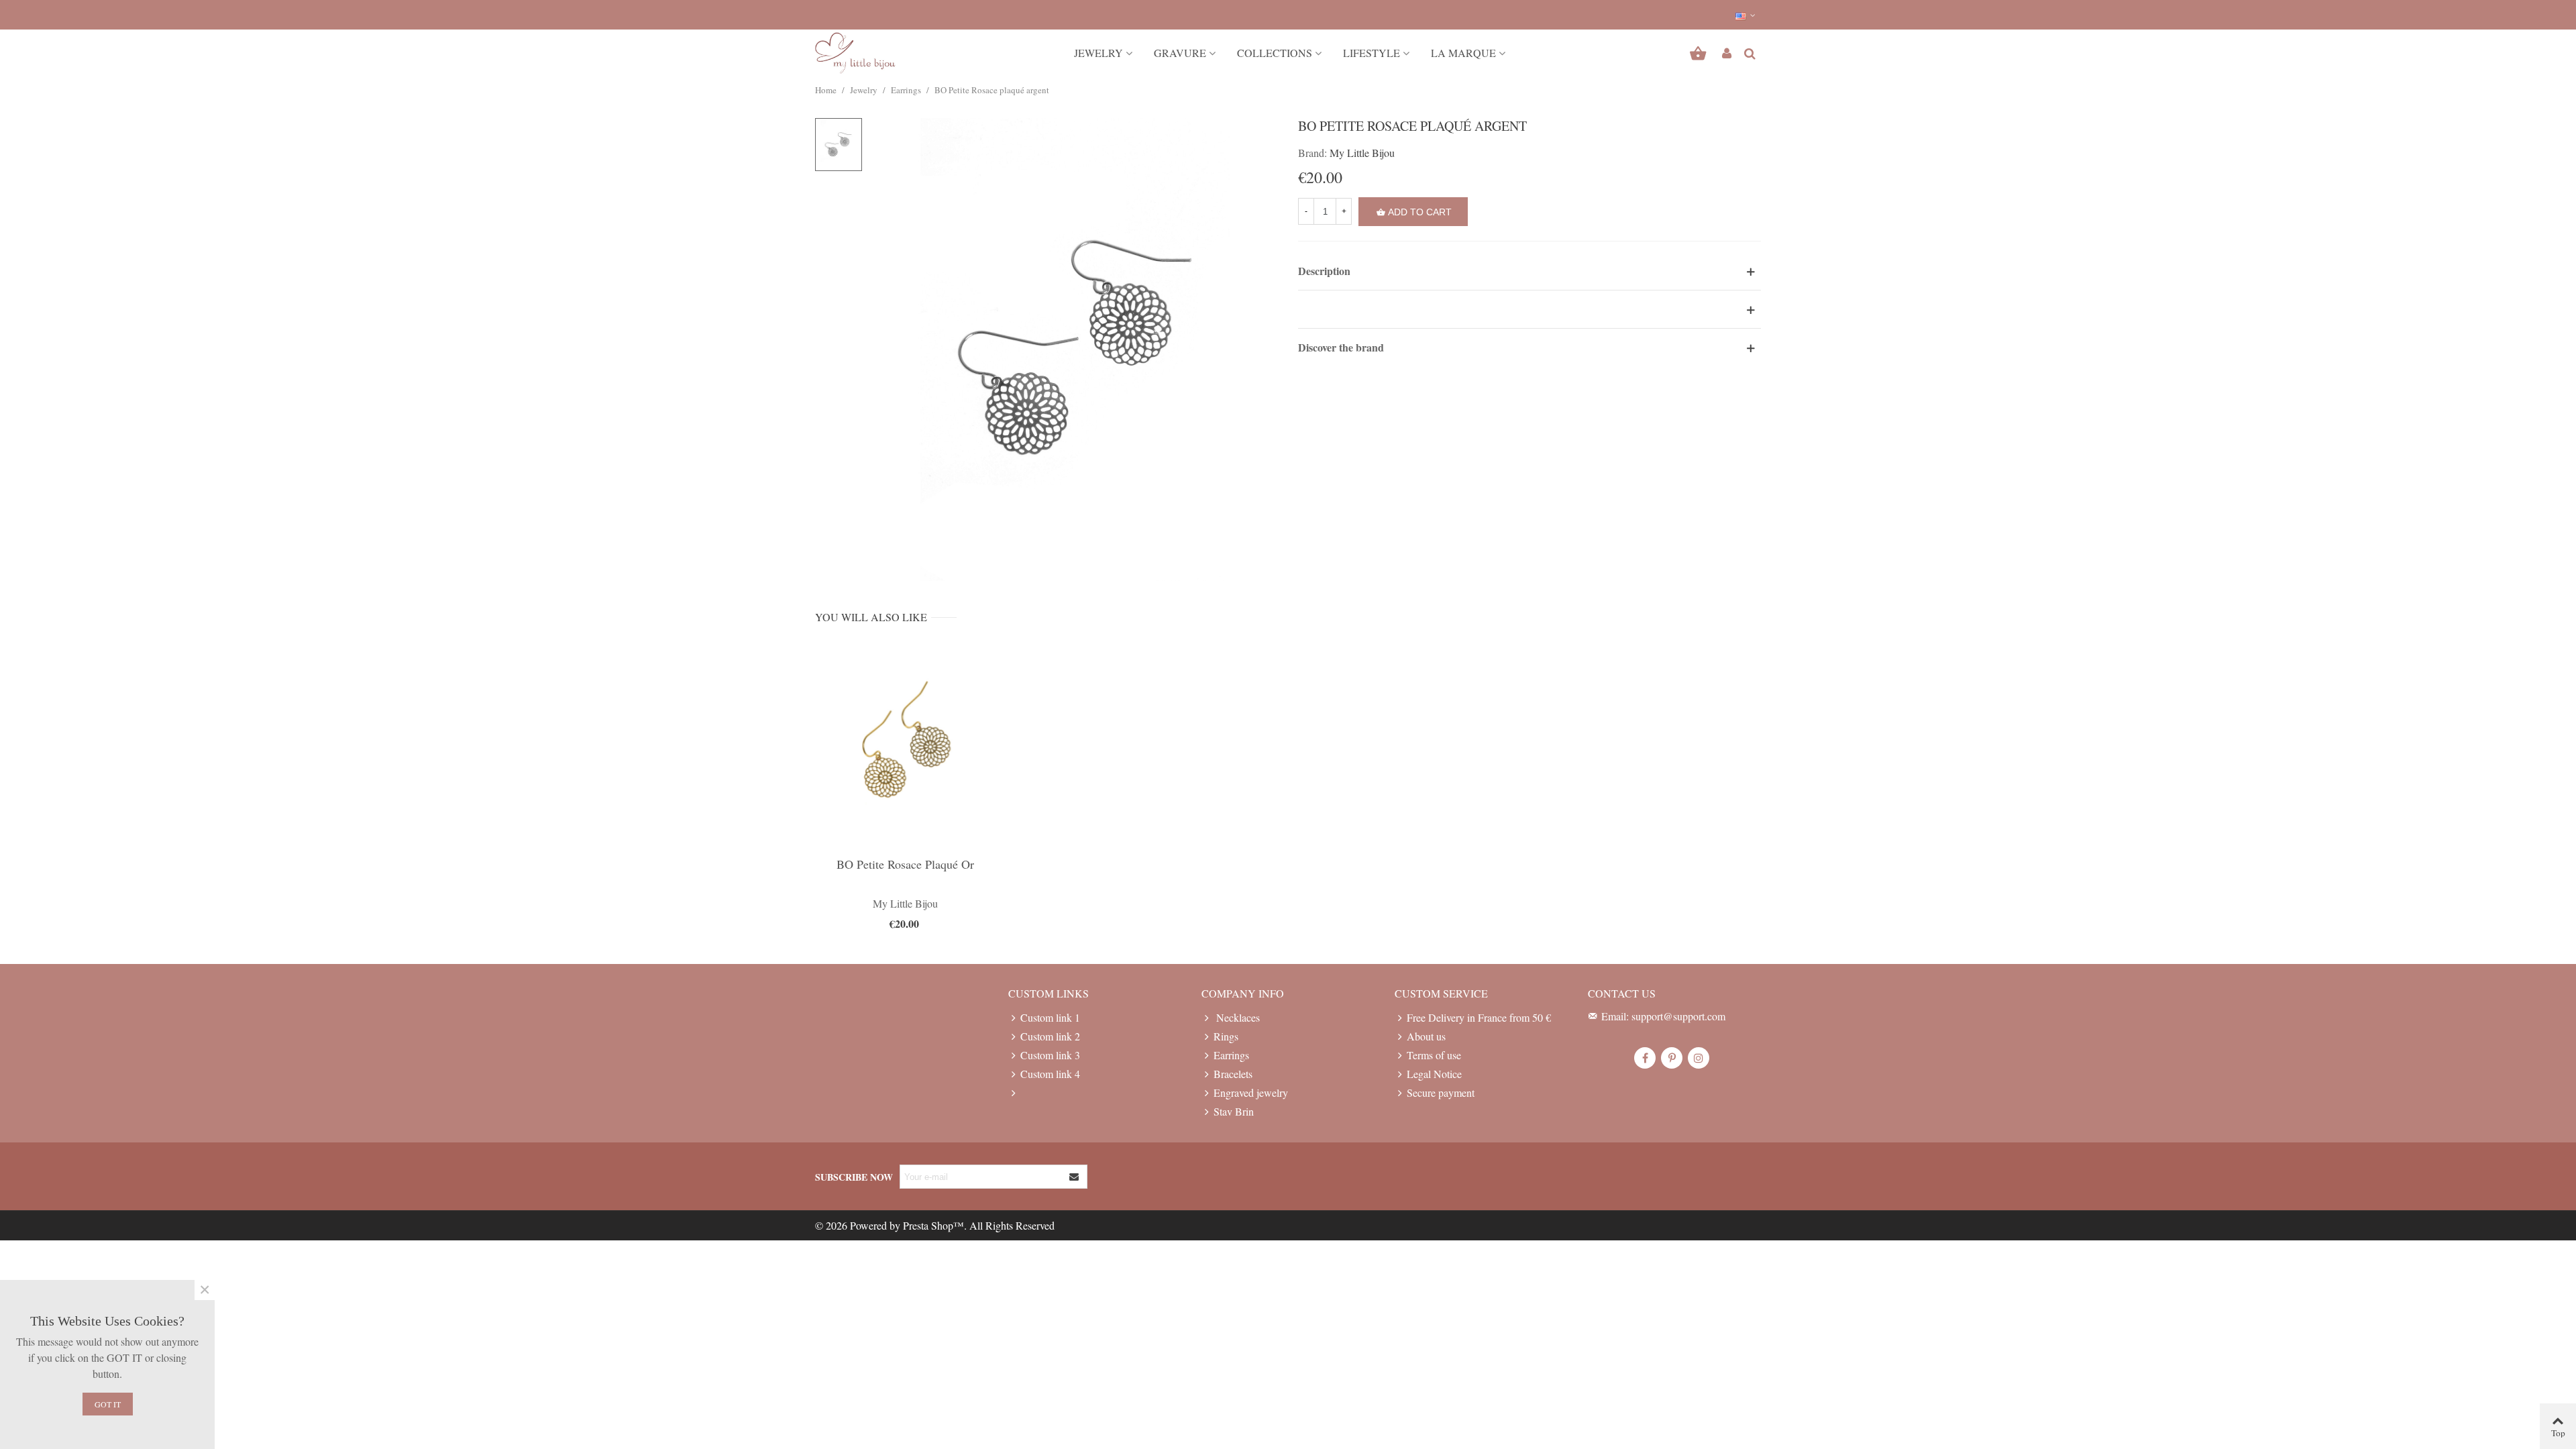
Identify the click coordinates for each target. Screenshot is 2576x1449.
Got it (108, 1404)
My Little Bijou (1362, 153)
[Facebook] (1645, 1058)
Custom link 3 (1050, 1055)
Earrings (1231, 1055)
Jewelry (1098, 53)
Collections (1275, 53)
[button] (1746, 15)
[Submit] (1075, 1177)
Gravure (1180, 53)
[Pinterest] (1672, 1058)
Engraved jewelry (1251, 1092)
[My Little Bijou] (855, 53)
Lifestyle (1372, 53)
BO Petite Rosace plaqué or (905, 864)
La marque (1463, 53)
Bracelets (1233, 1074)
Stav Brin (1234, 1111)
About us (1426, 1036)
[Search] (1750, 51)
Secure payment (1441, 1092)
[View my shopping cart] (1700, 53)
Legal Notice (1434, 1074)
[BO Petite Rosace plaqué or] (905, 746)
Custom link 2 (1050, 1036)
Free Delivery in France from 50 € (1479, 1017)
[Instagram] (1699, 1058)
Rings (1226, 1036)
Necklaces (1237, 1017)
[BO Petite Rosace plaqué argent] (1075, 347)
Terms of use (1434, 1055)
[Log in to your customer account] (1727, 53)
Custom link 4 (1050, 1074)
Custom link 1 (1050, 1017)
